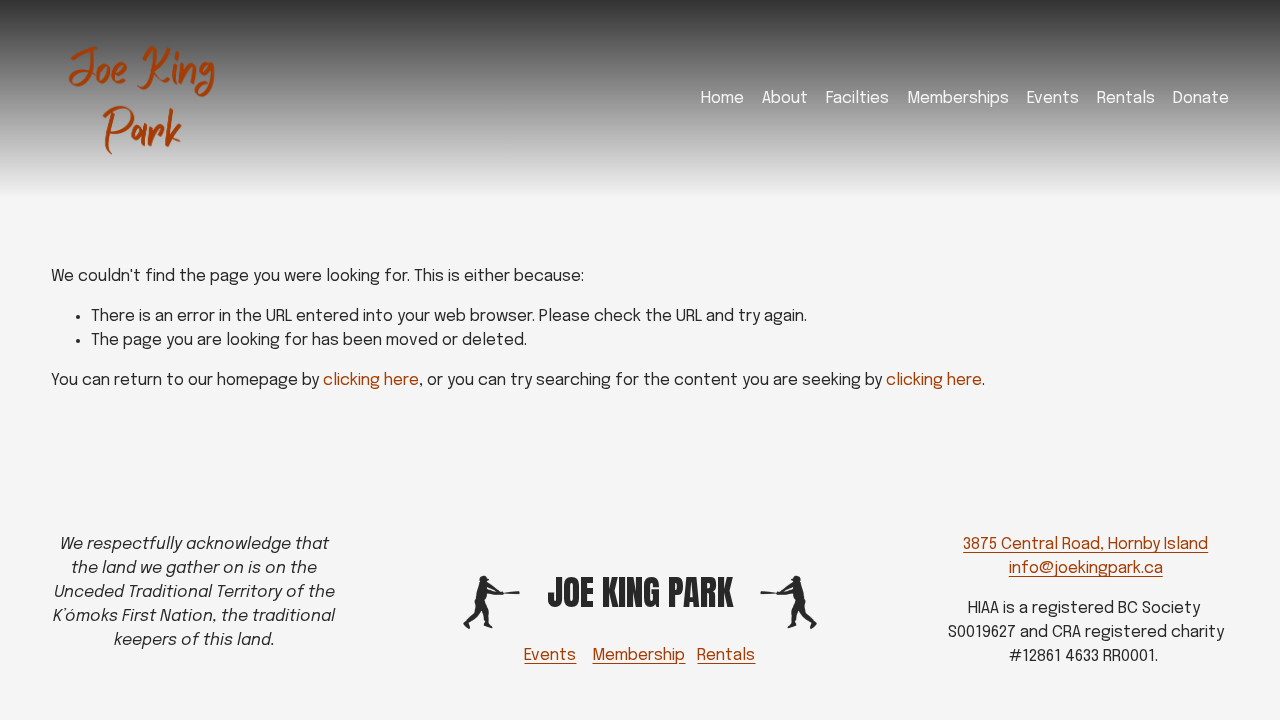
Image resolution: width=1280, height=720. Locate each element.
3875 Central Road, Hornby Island (1085, 544)
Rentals (1126, 98)
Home (722, 98)
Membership (638, 655)
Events (1053, 98)
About (785, 98)
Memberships (958, 98)
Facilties (857, 98)
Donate (1201, 98)
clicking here (371, 380)
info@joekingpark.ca (1086, 568)
